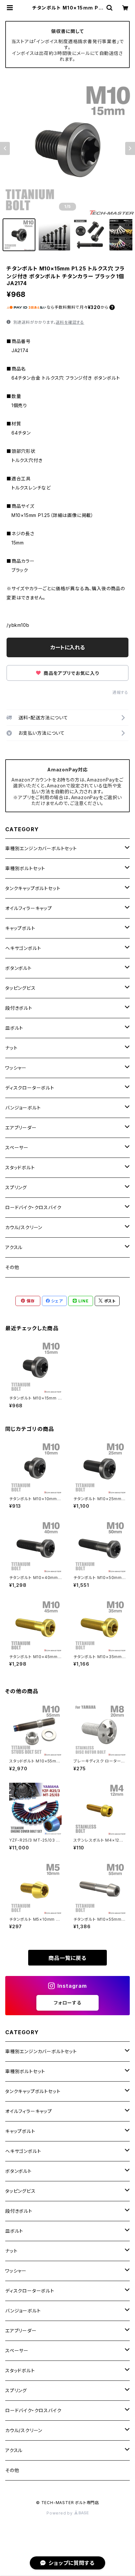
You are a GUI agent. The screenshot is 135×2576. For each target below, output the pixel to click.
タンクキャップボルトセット (33, 888)
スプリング (16, 1187)
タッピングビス (20, 988)
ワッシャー (16, 1068)
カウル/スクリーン (24, 1227)
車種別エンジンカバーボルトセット (41, 848)
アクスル (14, 1247)
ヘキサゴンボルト (23, 948)
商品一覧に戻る (67, 1958)
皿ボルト (14, 1028)
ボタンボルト (19, 968)
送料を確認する (70, 322)
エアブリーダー (21, 1128)
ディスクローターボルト (30, 1088)
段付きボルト (19, 1008)
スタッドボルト (20, 1168)
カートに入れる (68, 647)
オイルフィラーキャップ (29, 908)
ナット (11, 1048)
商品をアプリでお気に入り (70, 673)
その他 (12, 1267)
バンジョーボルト (23, 1108)
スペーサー (17, 1148)
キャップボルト (20, 928)
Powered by (60, 2513)
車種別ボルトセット (25, 868)
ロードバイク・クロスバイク (33, 1207)
